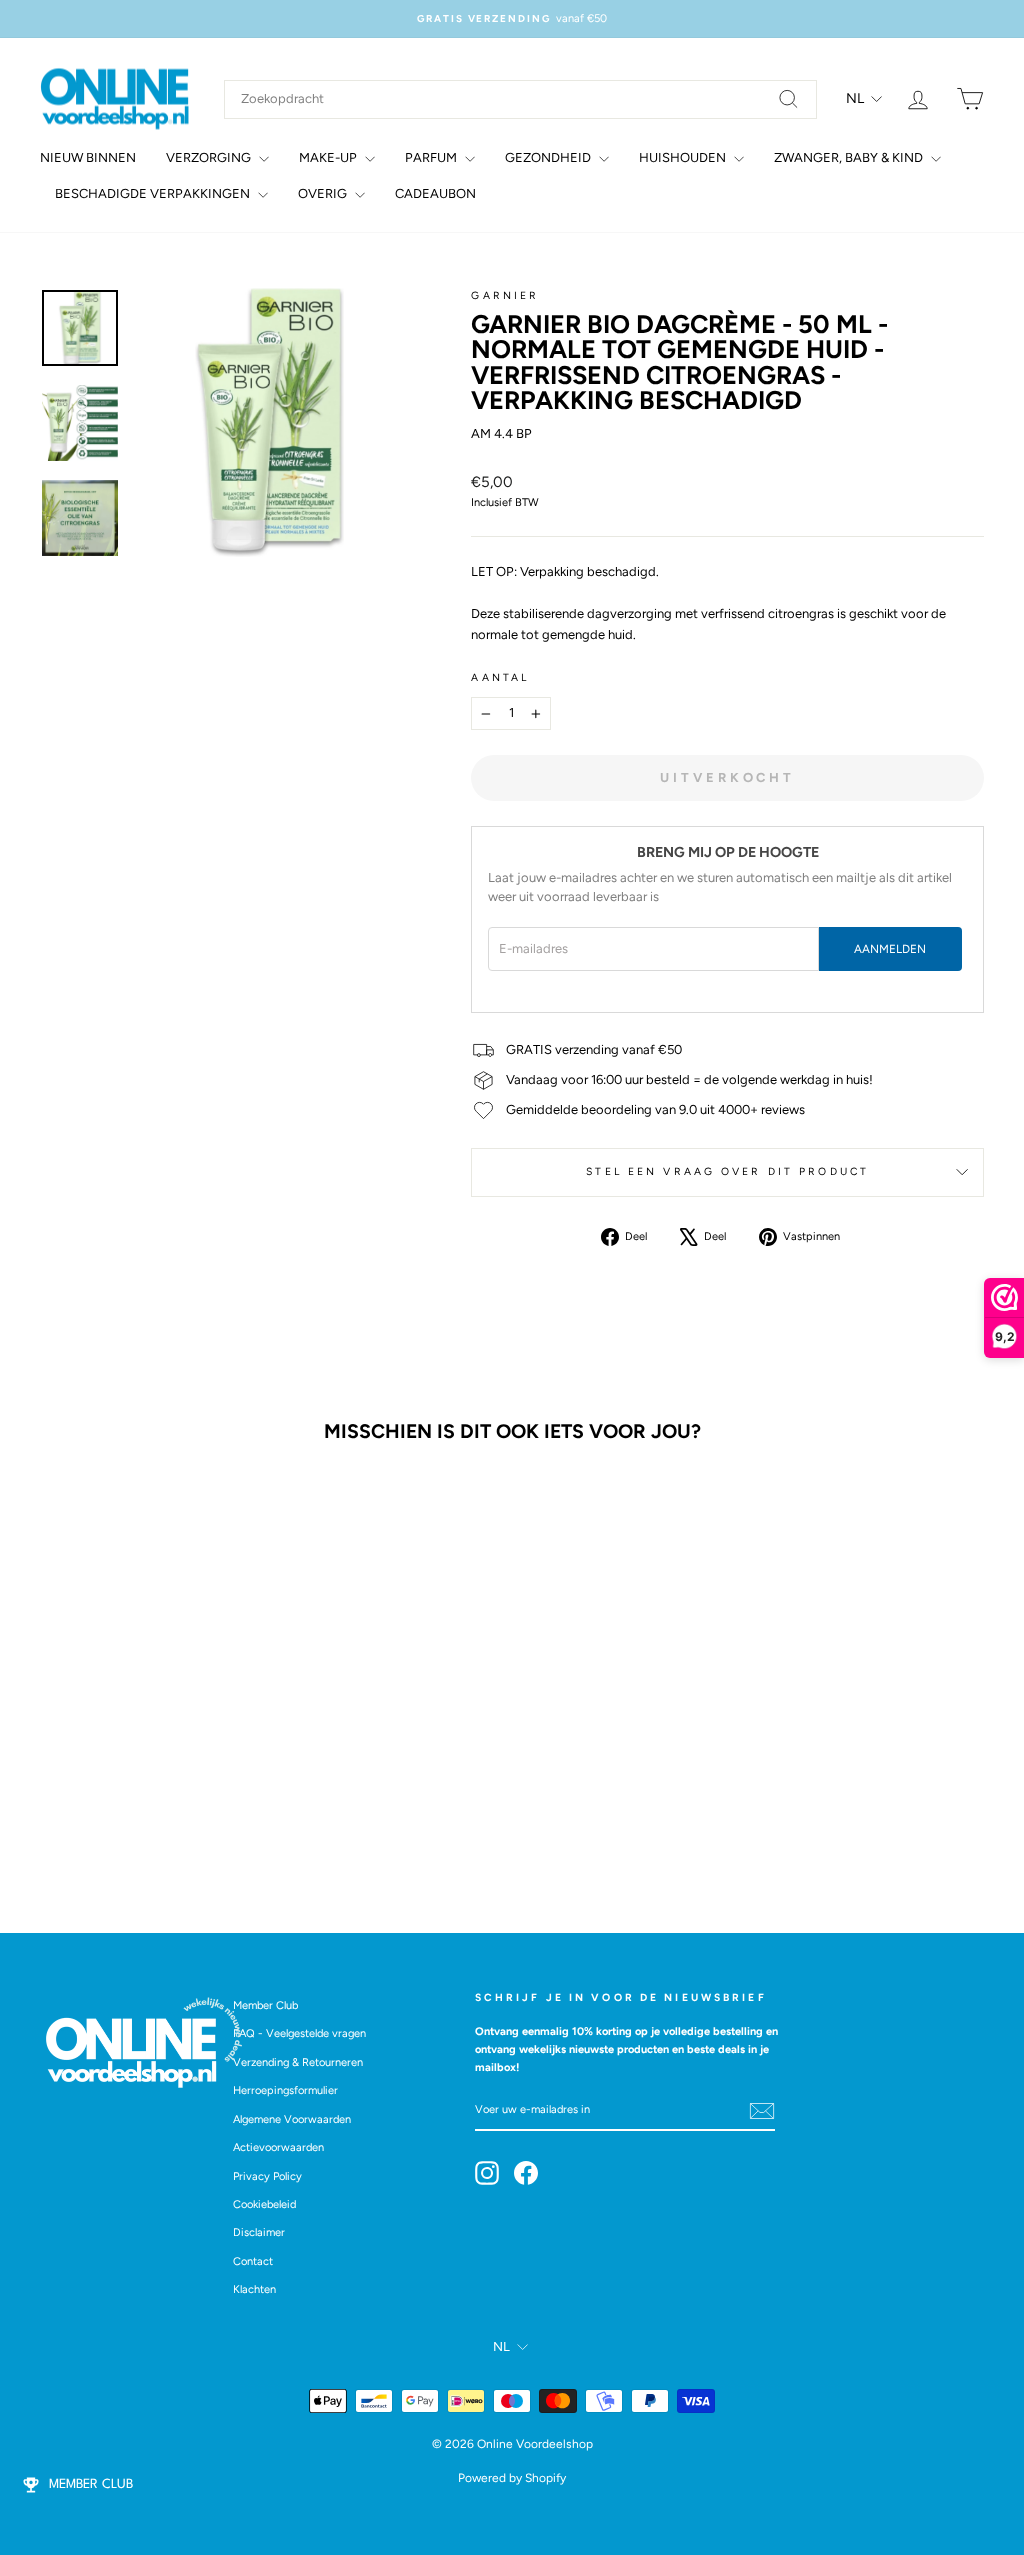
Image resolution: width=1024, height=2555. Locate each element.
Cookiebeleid (264, 2204)
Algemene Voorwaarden (292, 2119)
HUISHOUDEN (684, 157)
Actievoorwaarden (278, 2147)
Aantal (500, 677)
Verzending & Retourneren (298, 2062)
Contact (253, 2261)
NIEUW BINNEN (88, 157)
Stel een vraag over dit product (727, 1171)
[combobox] (520, 99)
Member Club (265, 2005)
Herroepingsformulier (285, 2090)
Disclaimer (259, 2232)
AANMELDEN (890, 949)
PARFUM (432, 157)
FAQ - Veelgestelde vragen (299, 2033)
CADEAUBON (435, 193)
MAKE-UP (329, 157)
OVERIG (324, 193)
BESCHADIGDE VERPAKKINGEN (154, 193)
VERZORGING (210, 157)
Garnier (505, 295)
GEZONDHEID (549, 157)
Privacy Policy (267, 2176)
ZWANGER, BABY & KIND (850, 157)
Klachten (254, 2289)
